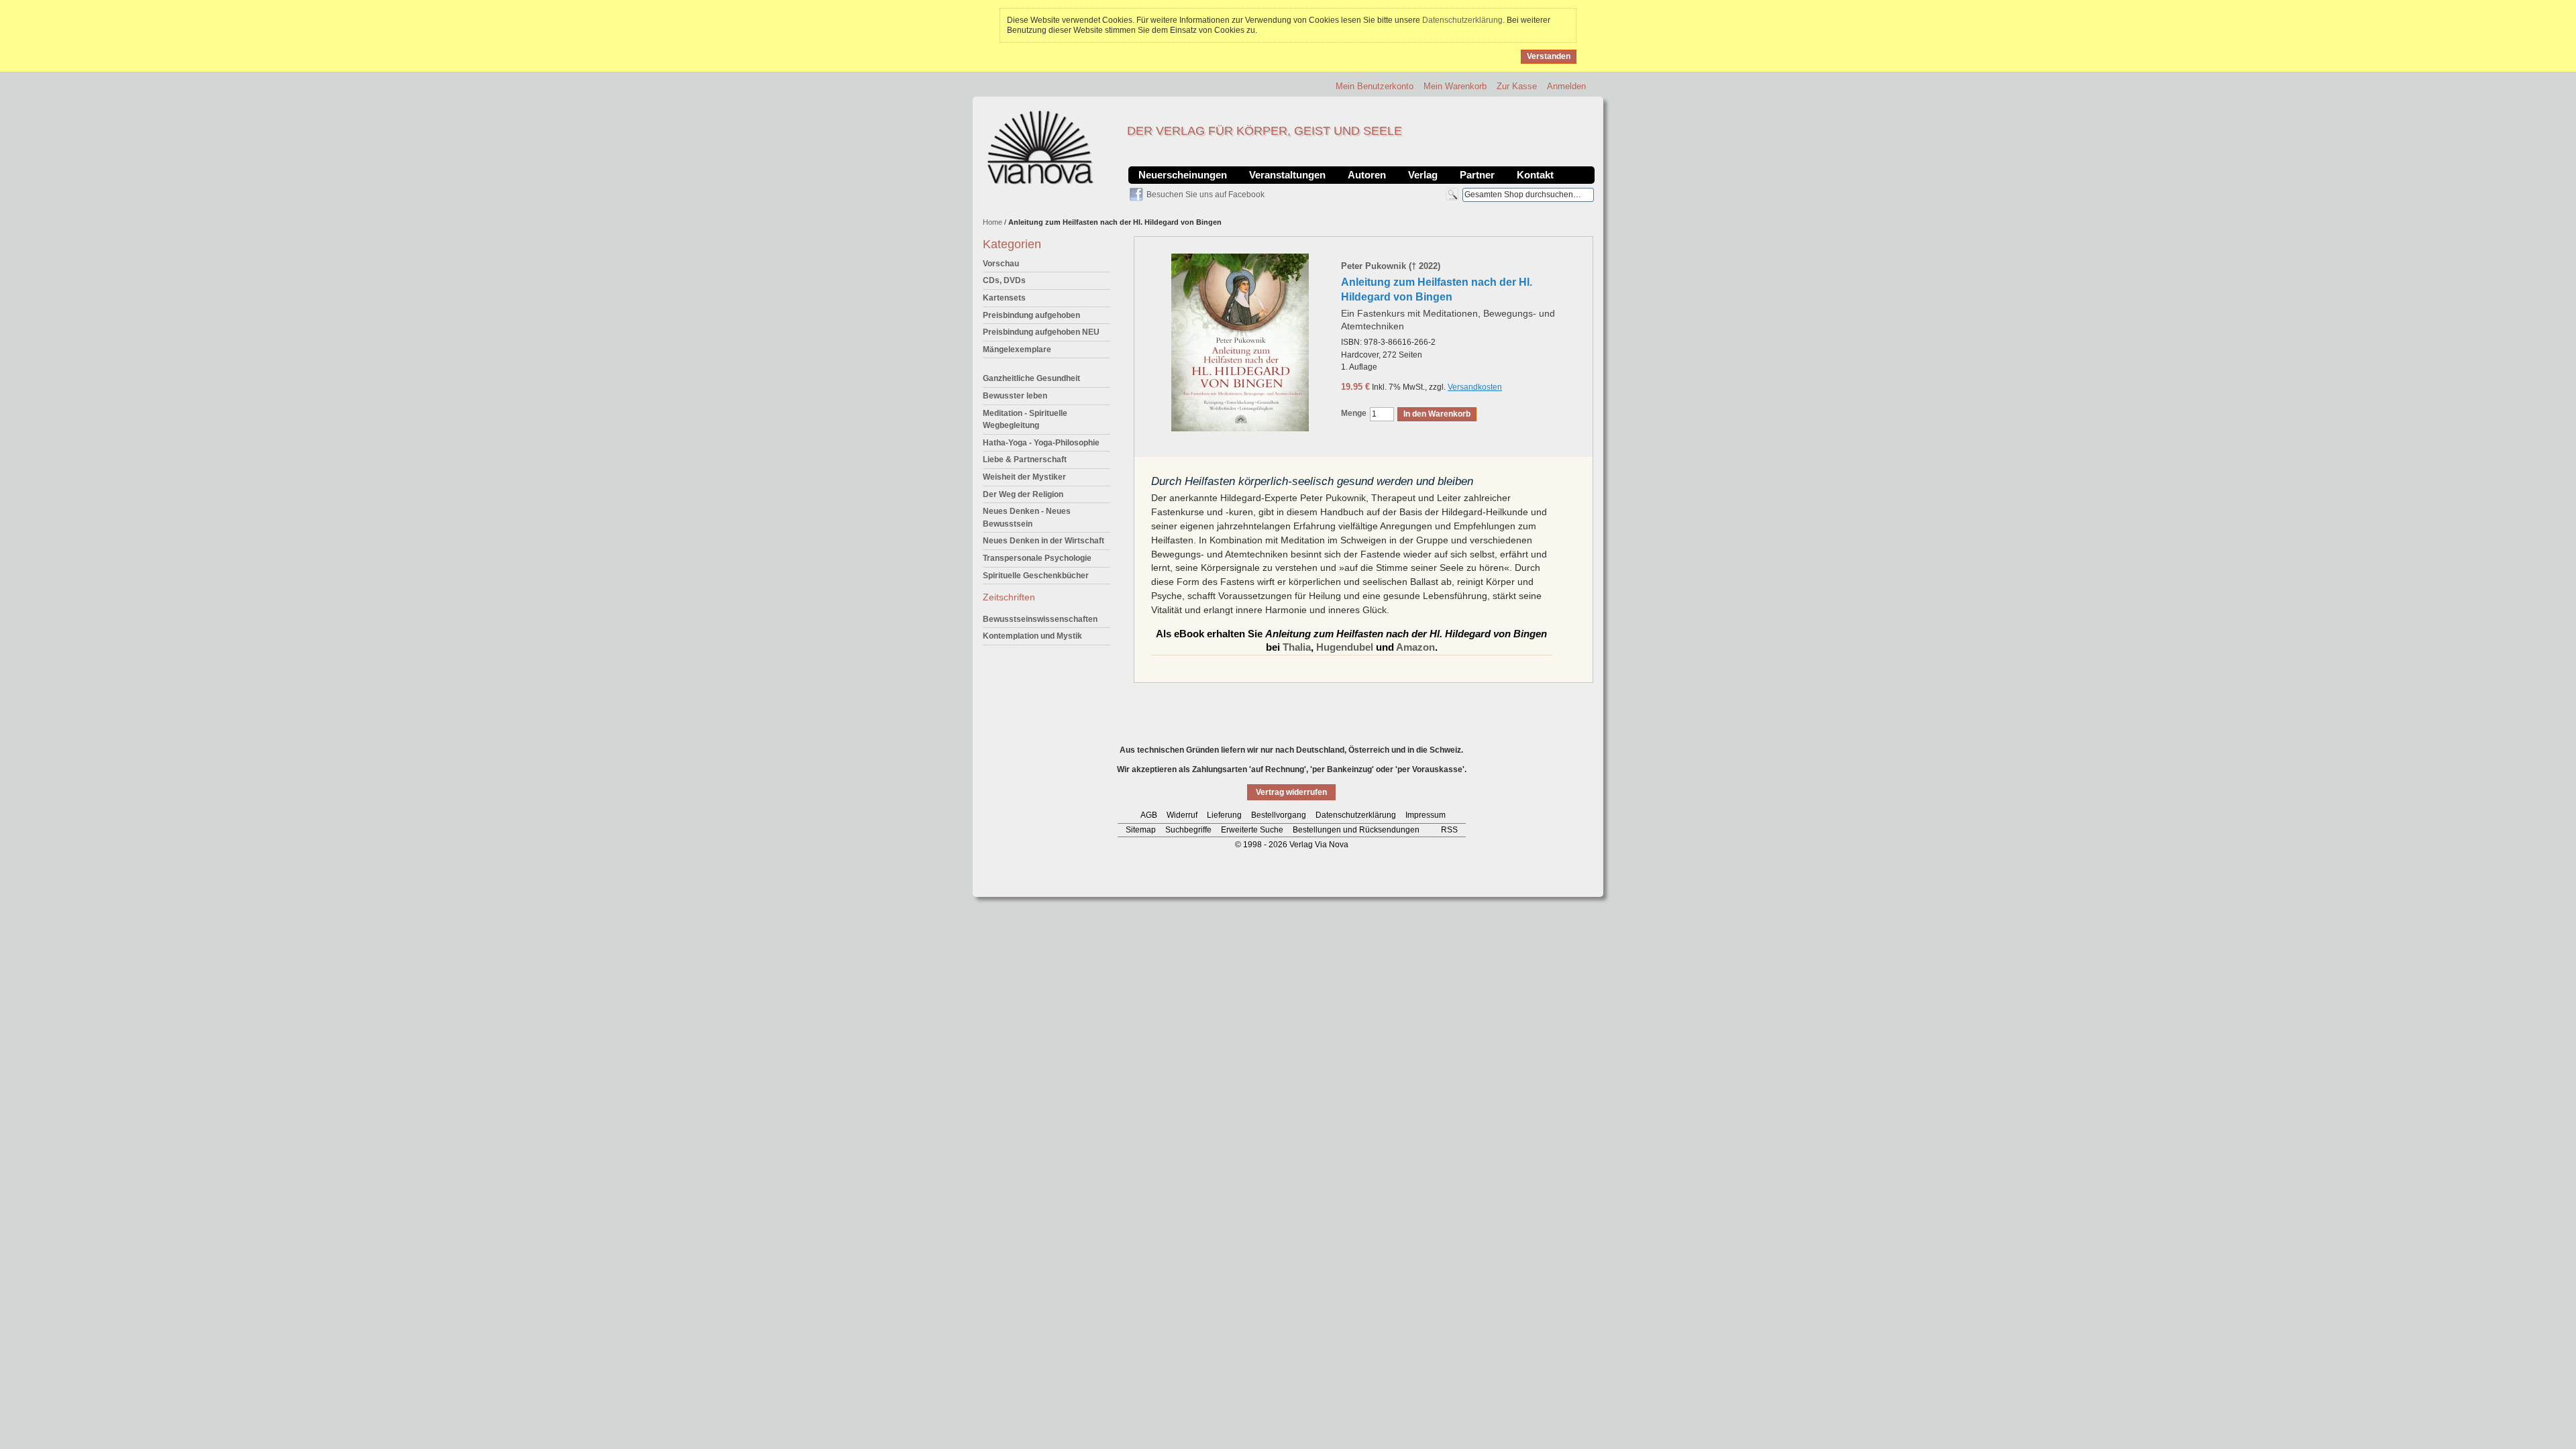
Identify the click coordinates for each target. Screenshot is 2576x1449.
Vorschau (1001, 264)
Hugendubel (1345, 647)
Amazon (1415, 647)
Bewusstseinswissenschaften (1040, 619)
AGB (1149, 815)
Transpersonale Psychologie (1037, 558)
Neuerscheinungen (1183, 175)
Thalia (1297, 647)
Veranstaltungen (1287, 175)
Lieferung (1224, 815)
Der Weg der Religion (1023, 494)
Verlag (1423, 175)
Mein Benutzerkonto (1375, 86)
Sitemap (1141, 830)
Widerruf (1182, 815)
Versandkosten (1475, 387)
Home (992, 222)
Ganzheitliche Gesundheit (1031, 378)
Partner (1477, 175)
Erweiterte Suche (1252, 830)
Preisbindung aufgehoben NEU (1041, 332)
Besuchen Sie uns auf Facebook (1205, 195)
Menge (1354, 413)
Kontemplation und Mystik (1032, 636)
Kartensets (1004, 298)
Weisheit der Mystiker (1024, 477)
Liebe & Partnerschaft (1025, 460)
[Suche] (1452, 194)
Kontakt (1535, 175)
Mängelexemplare (1017, 350)
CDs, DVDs (1004, 280)
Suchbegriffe (1188, 830)
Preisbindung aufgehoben (1031, 315)
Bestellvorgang (1279, 815)
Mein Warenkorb (1455, 86)
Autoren (1367, 175)
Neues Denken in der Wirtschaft (1043, 541)
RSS (1449, 830)
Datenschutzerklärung (1462, 20)
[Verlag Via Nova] (1041, 148)
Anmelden (1566, 86)
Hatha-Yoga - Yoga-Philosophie (1041, 443)
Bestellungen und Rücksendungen (1356, 830)
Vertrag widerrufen (1291, 792)
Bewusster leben (1015, 396)
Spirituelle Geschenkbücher (1036, 576)
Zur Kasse (1517, 86)
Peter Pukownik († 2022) (1391, 266)
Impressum (1426, 815)
